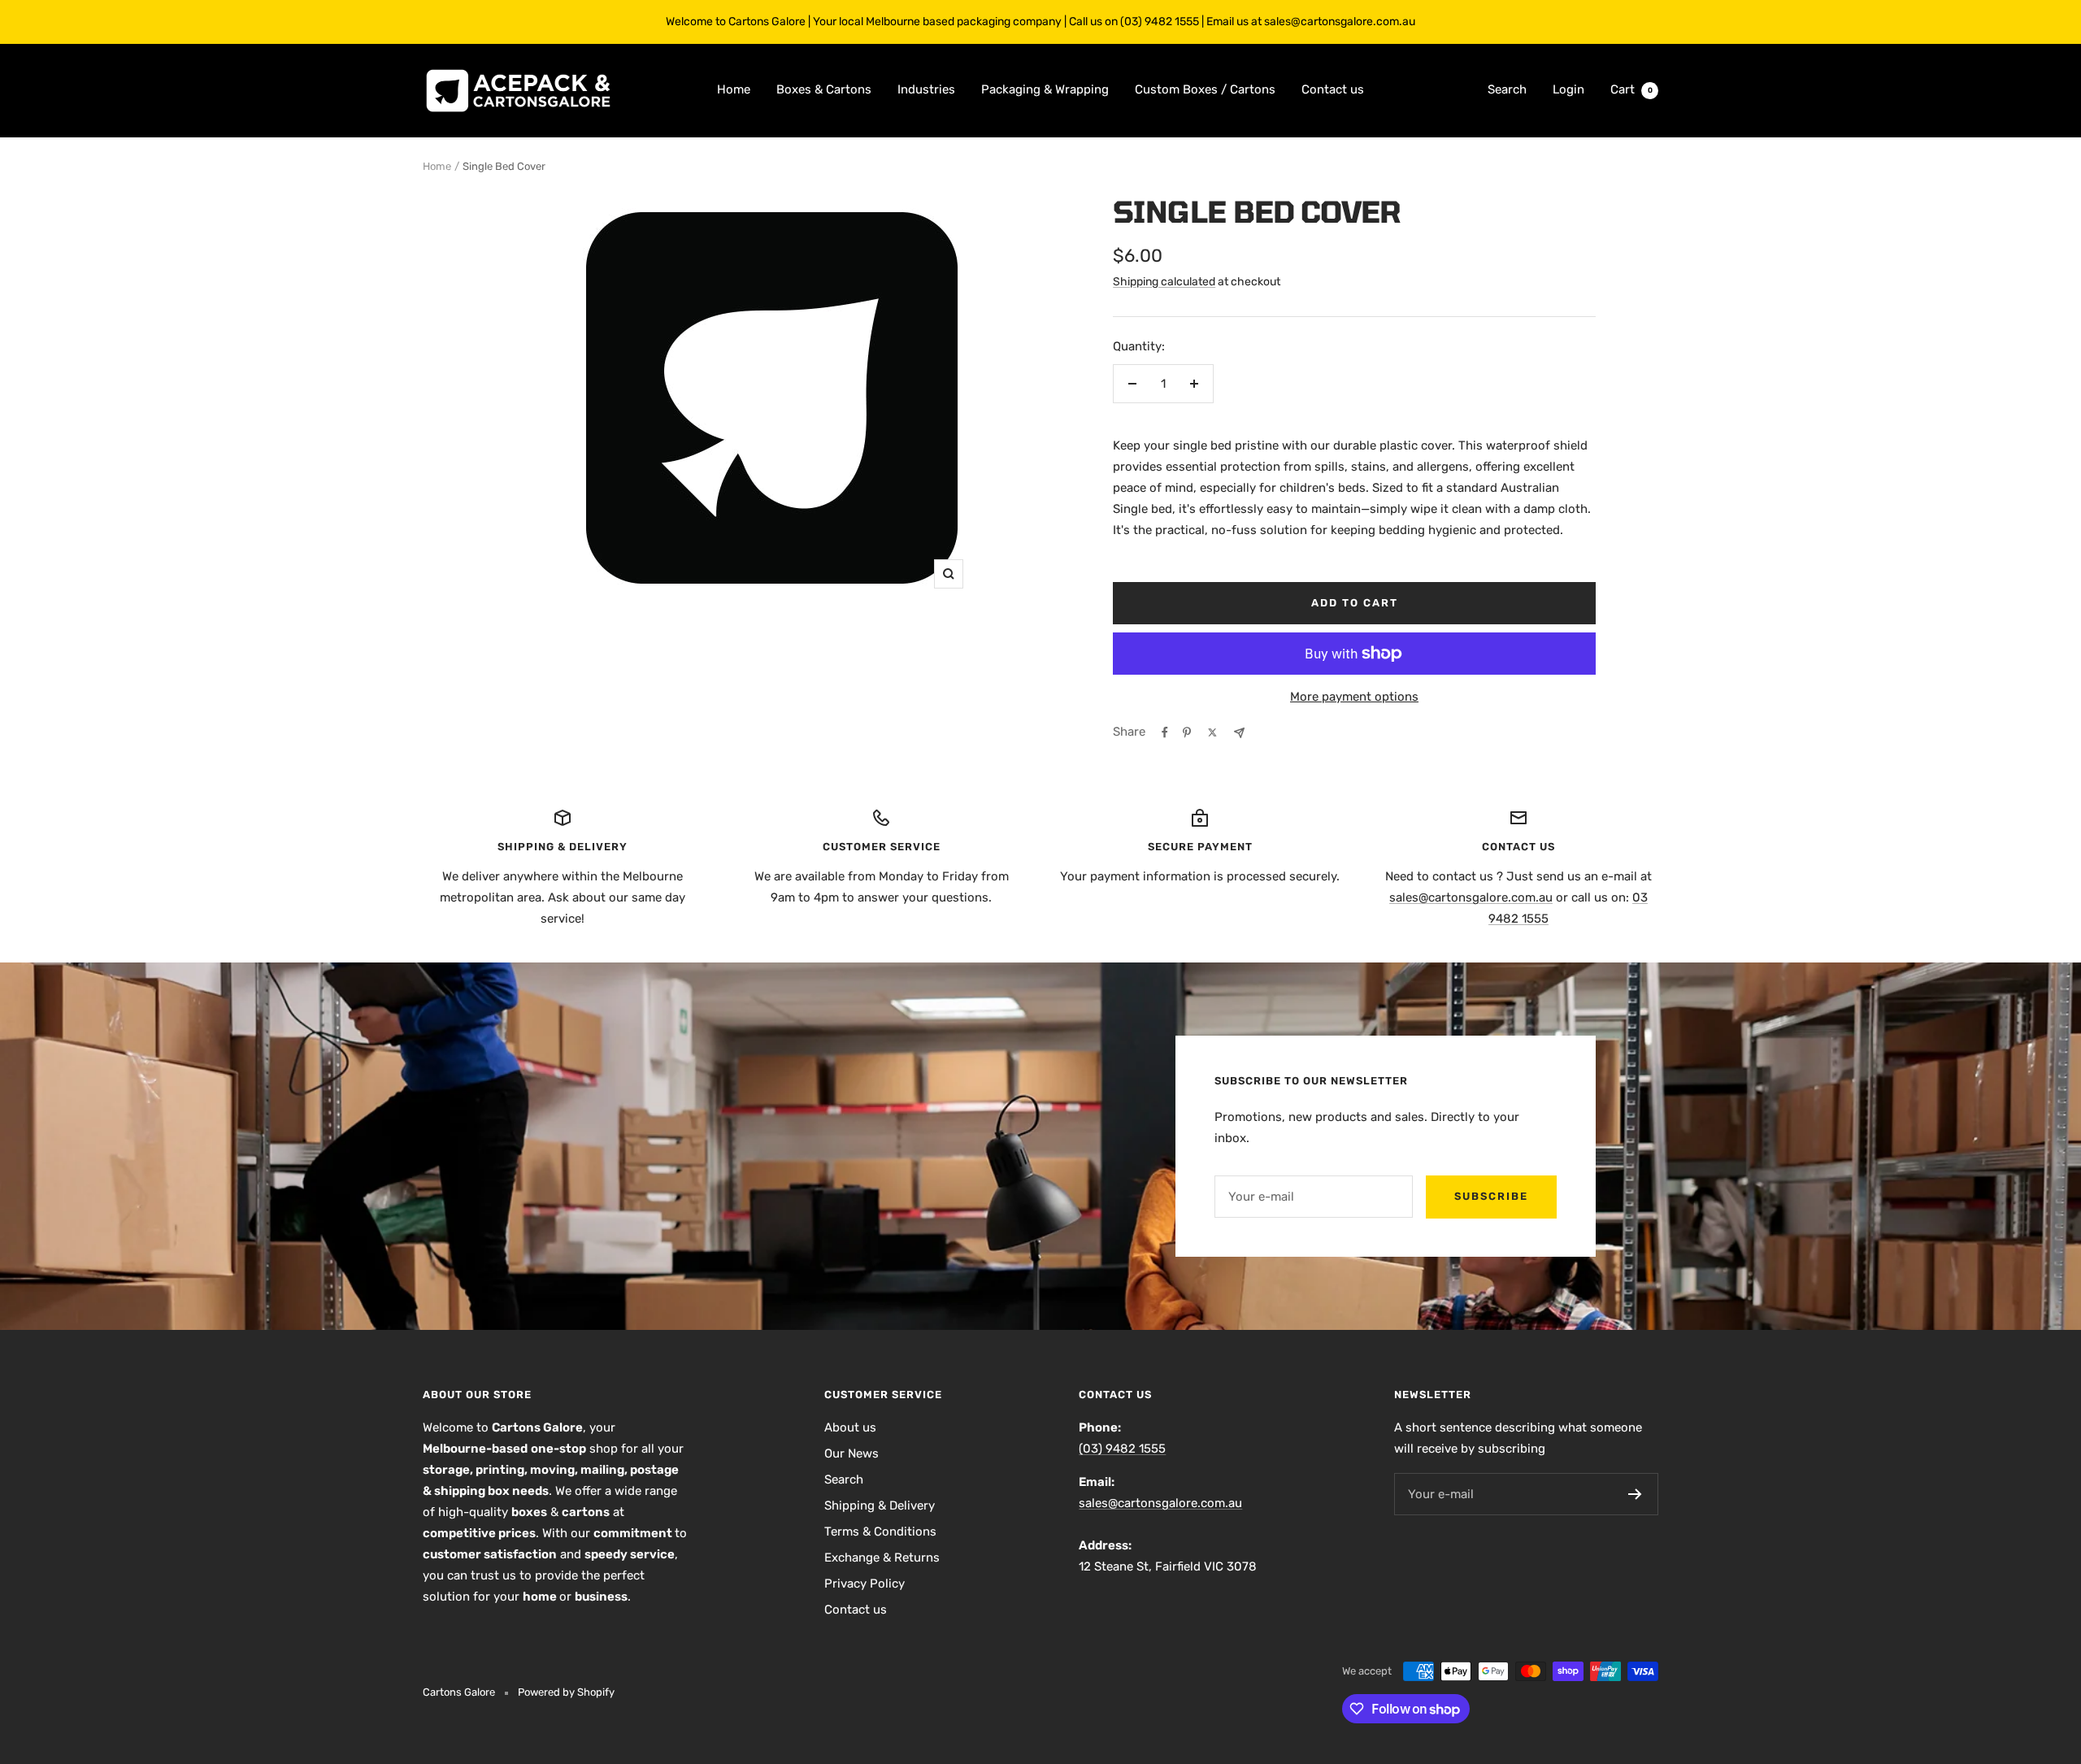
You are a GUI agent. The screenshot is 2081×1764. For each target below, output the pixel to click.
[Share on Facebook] (1165, 732)
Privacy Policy (865, 1584)
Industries (926, 89)
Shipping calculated (1164, 282)
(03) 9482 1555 (1122, 1449)
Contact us (1333, 89)
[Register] (1635, 1494)
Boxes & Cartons (824, 89)
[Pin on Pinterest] (1187, 732)
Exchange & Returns (882, 1558)
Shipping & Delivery (880, 1505)
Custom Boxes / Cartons (1205, 89)
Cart (1631, 89)
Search (1507, 89)
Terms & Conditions (880, 1532)
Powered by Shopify (566, 1692)
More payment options (1354, 697)
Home (734, 89)
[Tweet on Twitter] (1212, 732)
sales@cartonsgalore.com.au (1471, 897)
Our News (852, 1453)
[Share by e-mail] (1239, 733)
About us (850, 1427)
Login (1568, 89)
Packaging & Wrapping (1045, 89)
